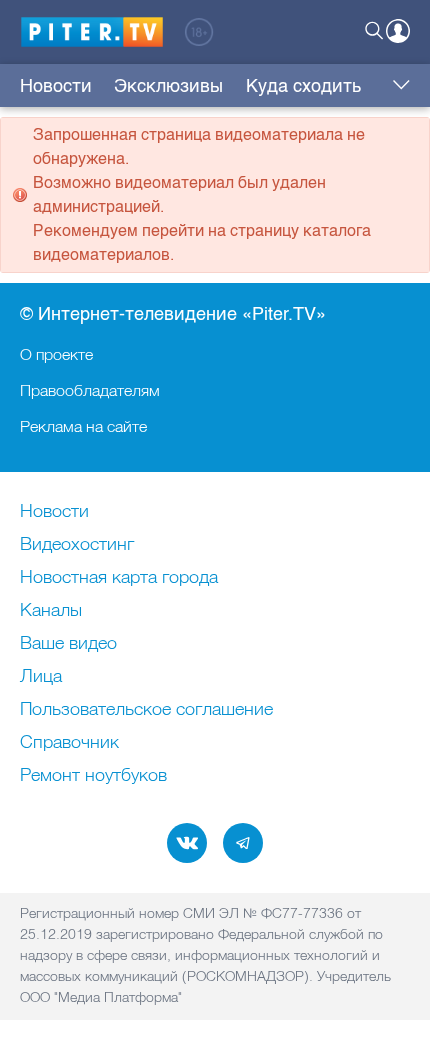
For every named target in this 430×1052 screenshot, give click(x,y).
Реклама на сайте (83, 426)
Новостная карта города (119, 578)
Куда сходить (303, 86)
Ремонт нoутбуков (93, 776)
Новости (56, 86)
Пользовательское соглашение (146, 710)
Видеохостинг (77, 545)
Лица (41, 677)
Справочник (69, 743)
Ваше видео (68, 644)
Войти (398, 31)
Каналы (51, 611)
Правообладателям (90, 390)
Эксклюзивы (168, 86)
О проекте (56, 354)
